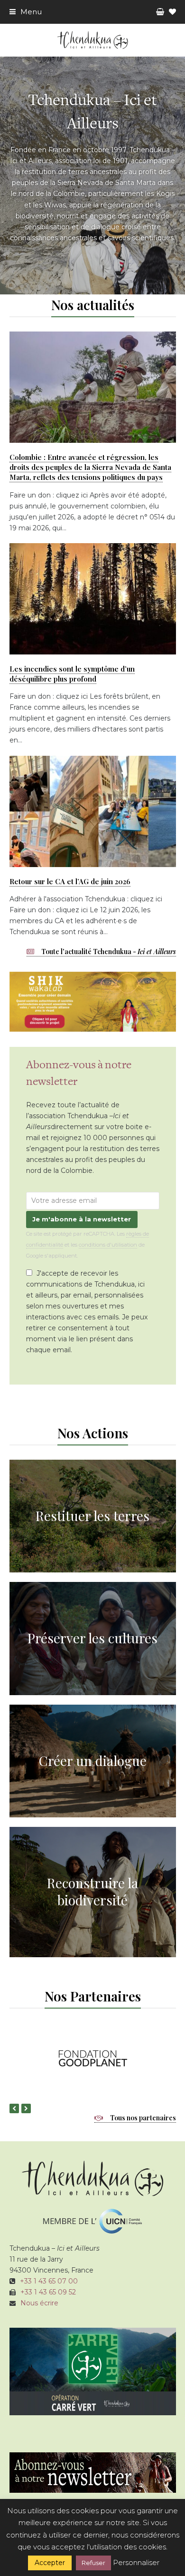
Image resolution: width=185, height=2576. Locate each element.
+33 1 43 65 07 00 (49, 2281)
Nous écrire (39, 2303)
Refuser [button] (93, 2563)
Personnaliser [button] (136, 2562)
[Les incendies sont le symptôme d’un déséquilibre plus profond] (93, 598)
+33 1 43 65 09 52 (48, 2292)
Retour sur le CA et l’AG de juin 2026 (70, 881)
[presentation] (14, 2108)
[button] (26, 12)
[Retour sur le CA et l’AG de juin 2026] (93, 810)
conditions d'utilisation (108, 1245)
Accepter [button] (50, 2563)
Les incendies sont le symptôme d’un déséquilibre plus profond (72, 674)
